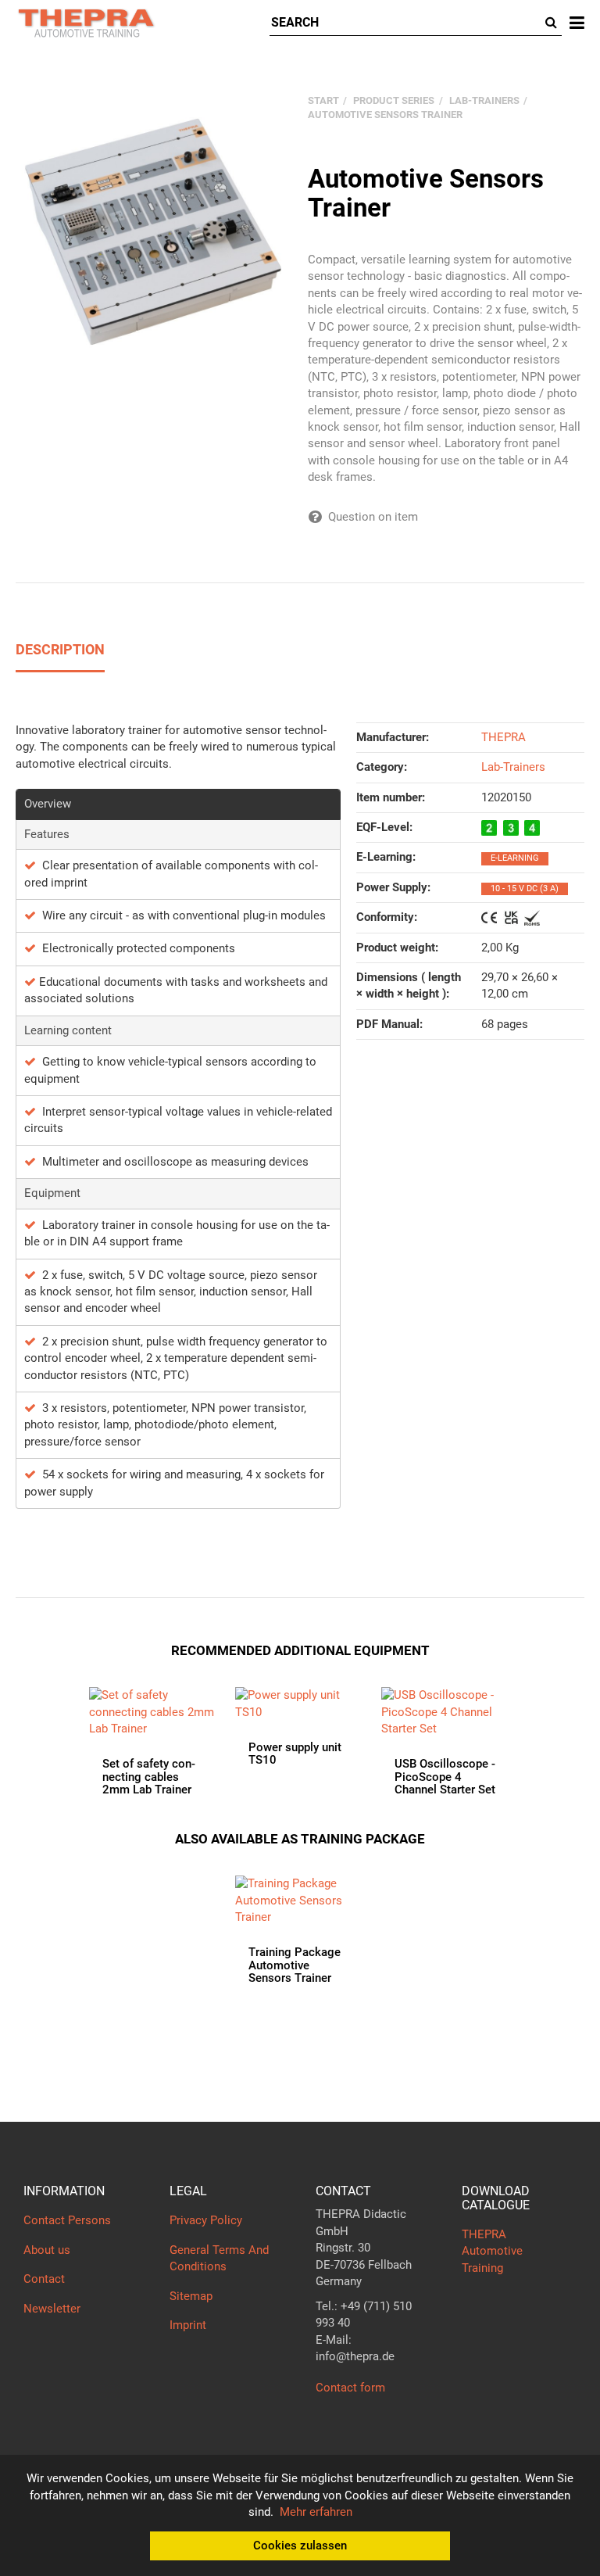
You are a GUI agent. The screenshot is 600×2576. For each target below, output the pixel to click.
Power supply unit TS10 (295, 1754)
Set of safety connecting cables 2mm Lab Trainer (149, 1777)
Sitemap (191, 2296)
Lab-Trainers (513, 767)
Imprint (188, 2325)
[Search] (551, 23)
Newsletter (52, 2309)
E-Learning (515, 858)
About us (47, 2250)
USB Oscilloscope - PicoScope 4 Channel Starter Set (445, 1777)
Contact (44, 2279)
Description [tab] (60, 649)
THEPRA (504, 737)
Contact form (350, 2388)
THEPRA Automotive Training (492, 2251)
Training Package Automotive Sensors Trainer (295, 1965)
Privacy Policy (206, 2220)
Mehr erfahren (316, 2512)
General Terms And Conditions (219, 2258)
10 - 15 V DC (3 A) (525, 889)
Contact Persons (67, 2220)
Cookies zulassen (300, 2546)
